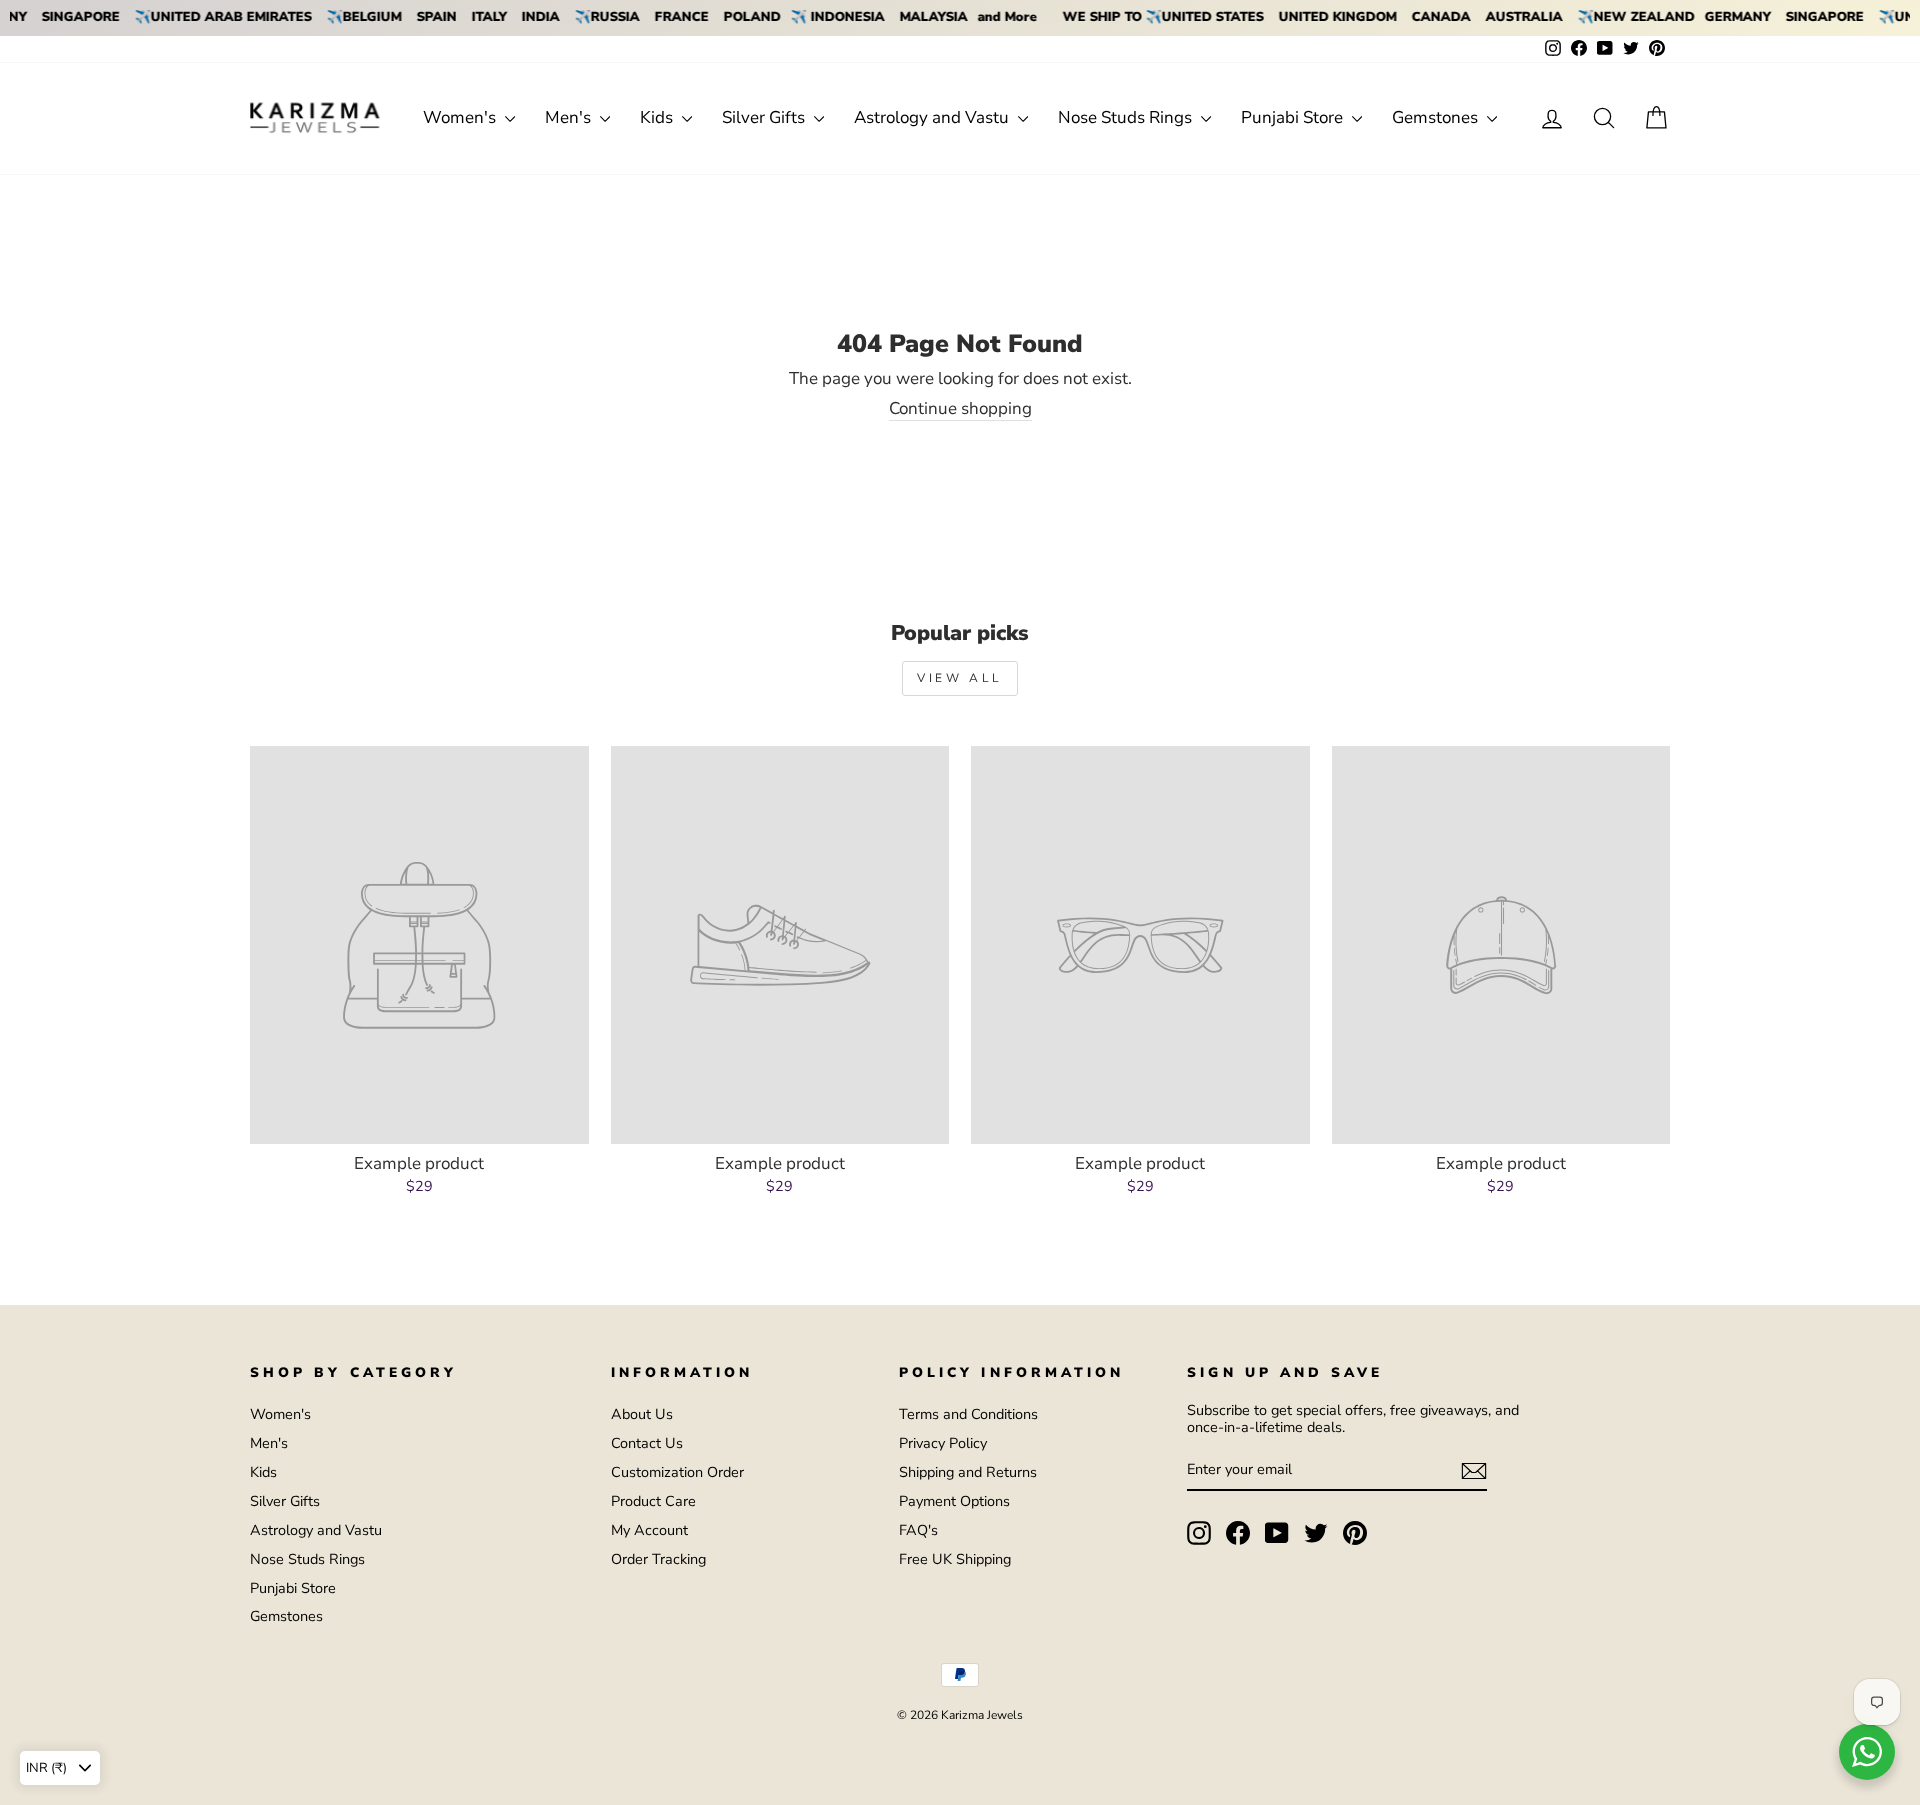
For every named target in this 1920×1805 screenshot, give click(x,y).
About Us (642, 1414)
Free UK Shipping (955, 1559)
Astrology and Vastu (933, 117)
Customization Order (677, 1472)
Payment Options (954, 1501)
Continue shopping (960, 409)
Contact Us (647, 1443)
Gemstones (1437, 117)
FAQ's (918, 1530)
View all (960, 678)
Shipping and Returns (968, 1472)
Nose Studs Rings (1127, 117)
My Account (649, 1530)
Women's (461, 117)
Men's (570, 117)
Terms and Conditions (968, 1414)
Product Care (653, 1501)
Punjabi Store (1294, 117)
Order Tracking (658, 1559)
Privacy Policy (943, 1443)
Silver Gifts (765, 117)
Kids (658, 117)
